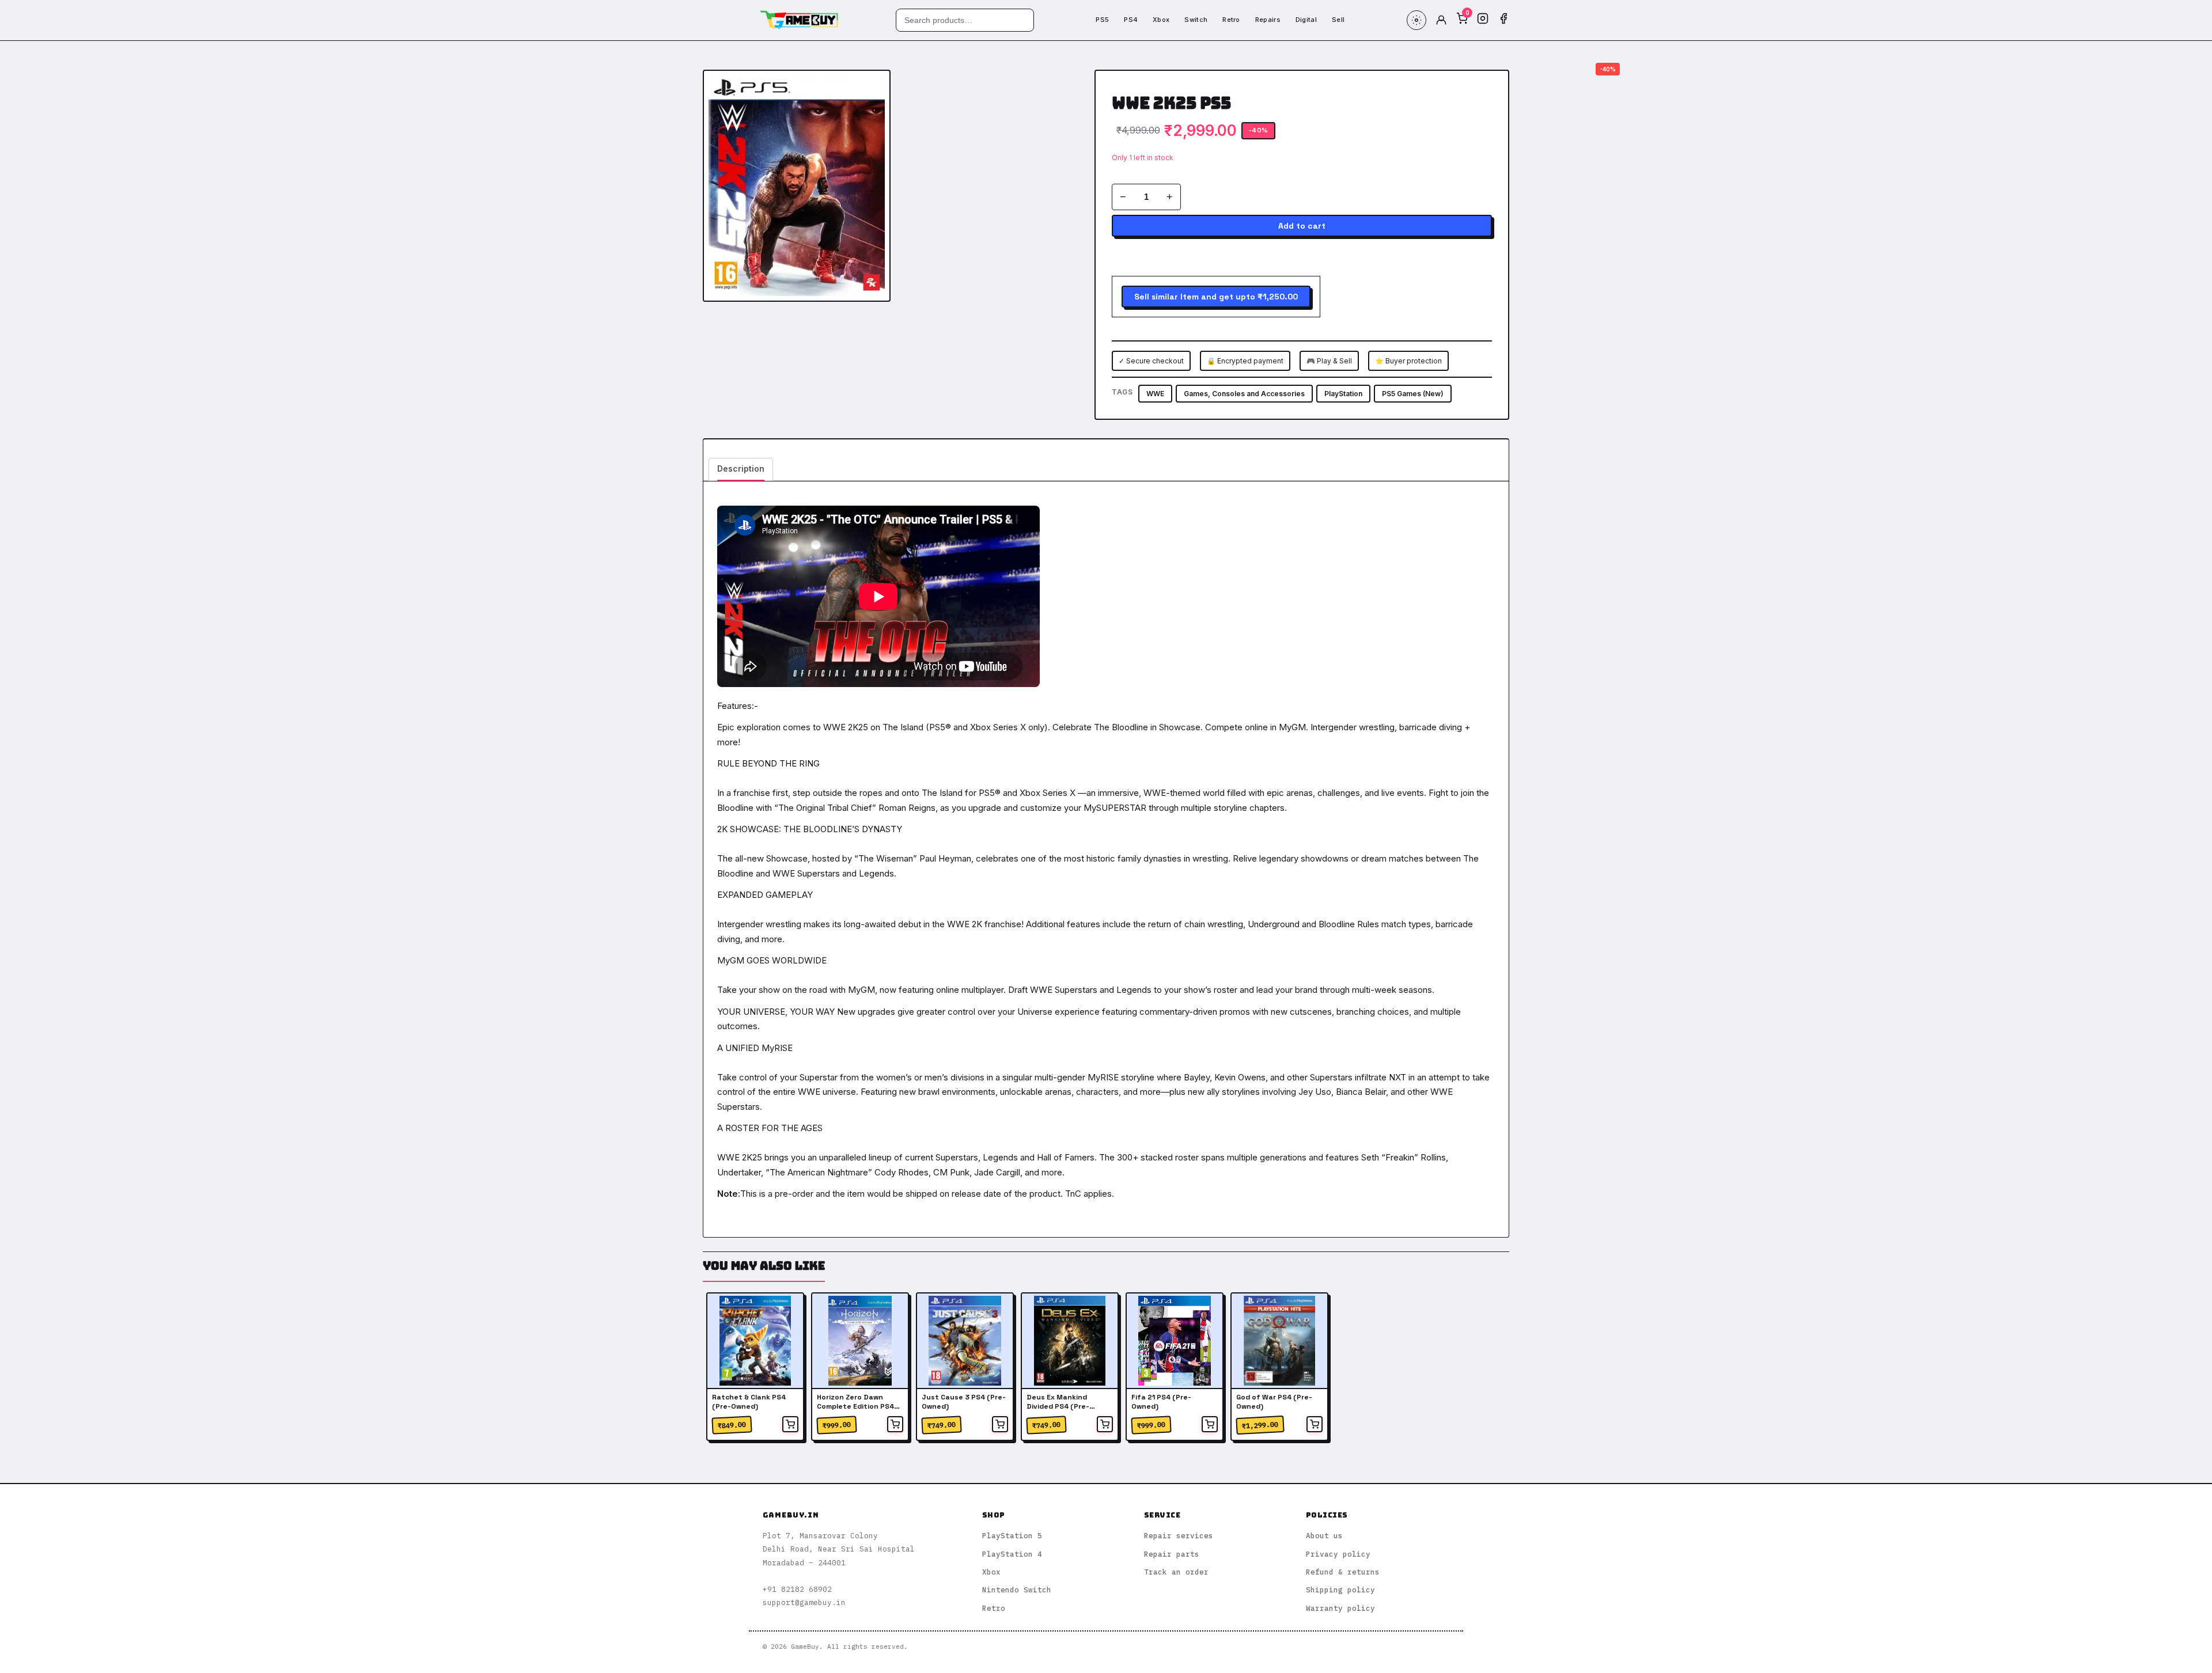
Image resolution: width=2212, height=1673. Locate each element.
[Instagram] (1483, 20)
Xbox (1161, 20)
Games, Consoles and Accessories (1244, 394)
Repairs (1268, 20)
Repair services (1179, 1535)
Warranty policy (1340, 1608)
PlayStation (1343, 394)
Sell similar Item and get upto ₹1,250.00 (1216, 297)
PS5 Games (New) (1413, 394)
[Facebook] (1503, 20)
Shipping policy (1340, 1589)
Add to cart (1302, 226)
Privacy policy (1338, 1554)
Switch (1196, 20)
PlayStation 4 (1012, 1554)
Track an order (1176, 1572)
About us (1324, 1535)
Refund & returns (1343, 1572)
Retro (1231, 20)
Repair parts (1172, 1554)
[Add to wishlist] (872, 88)
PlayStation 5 (1012, 1535)
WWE (1155, 394)
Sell (1338, 20)
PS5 (1102, 20)
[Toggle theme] (1416, 20)
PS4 (1131, 20)
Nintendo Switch (1017, 1589)
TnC (1073, 1194)
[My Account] (1441, 20)
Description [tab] (741, 468)
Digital (1306, 20)
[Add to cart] (790, 1424)
